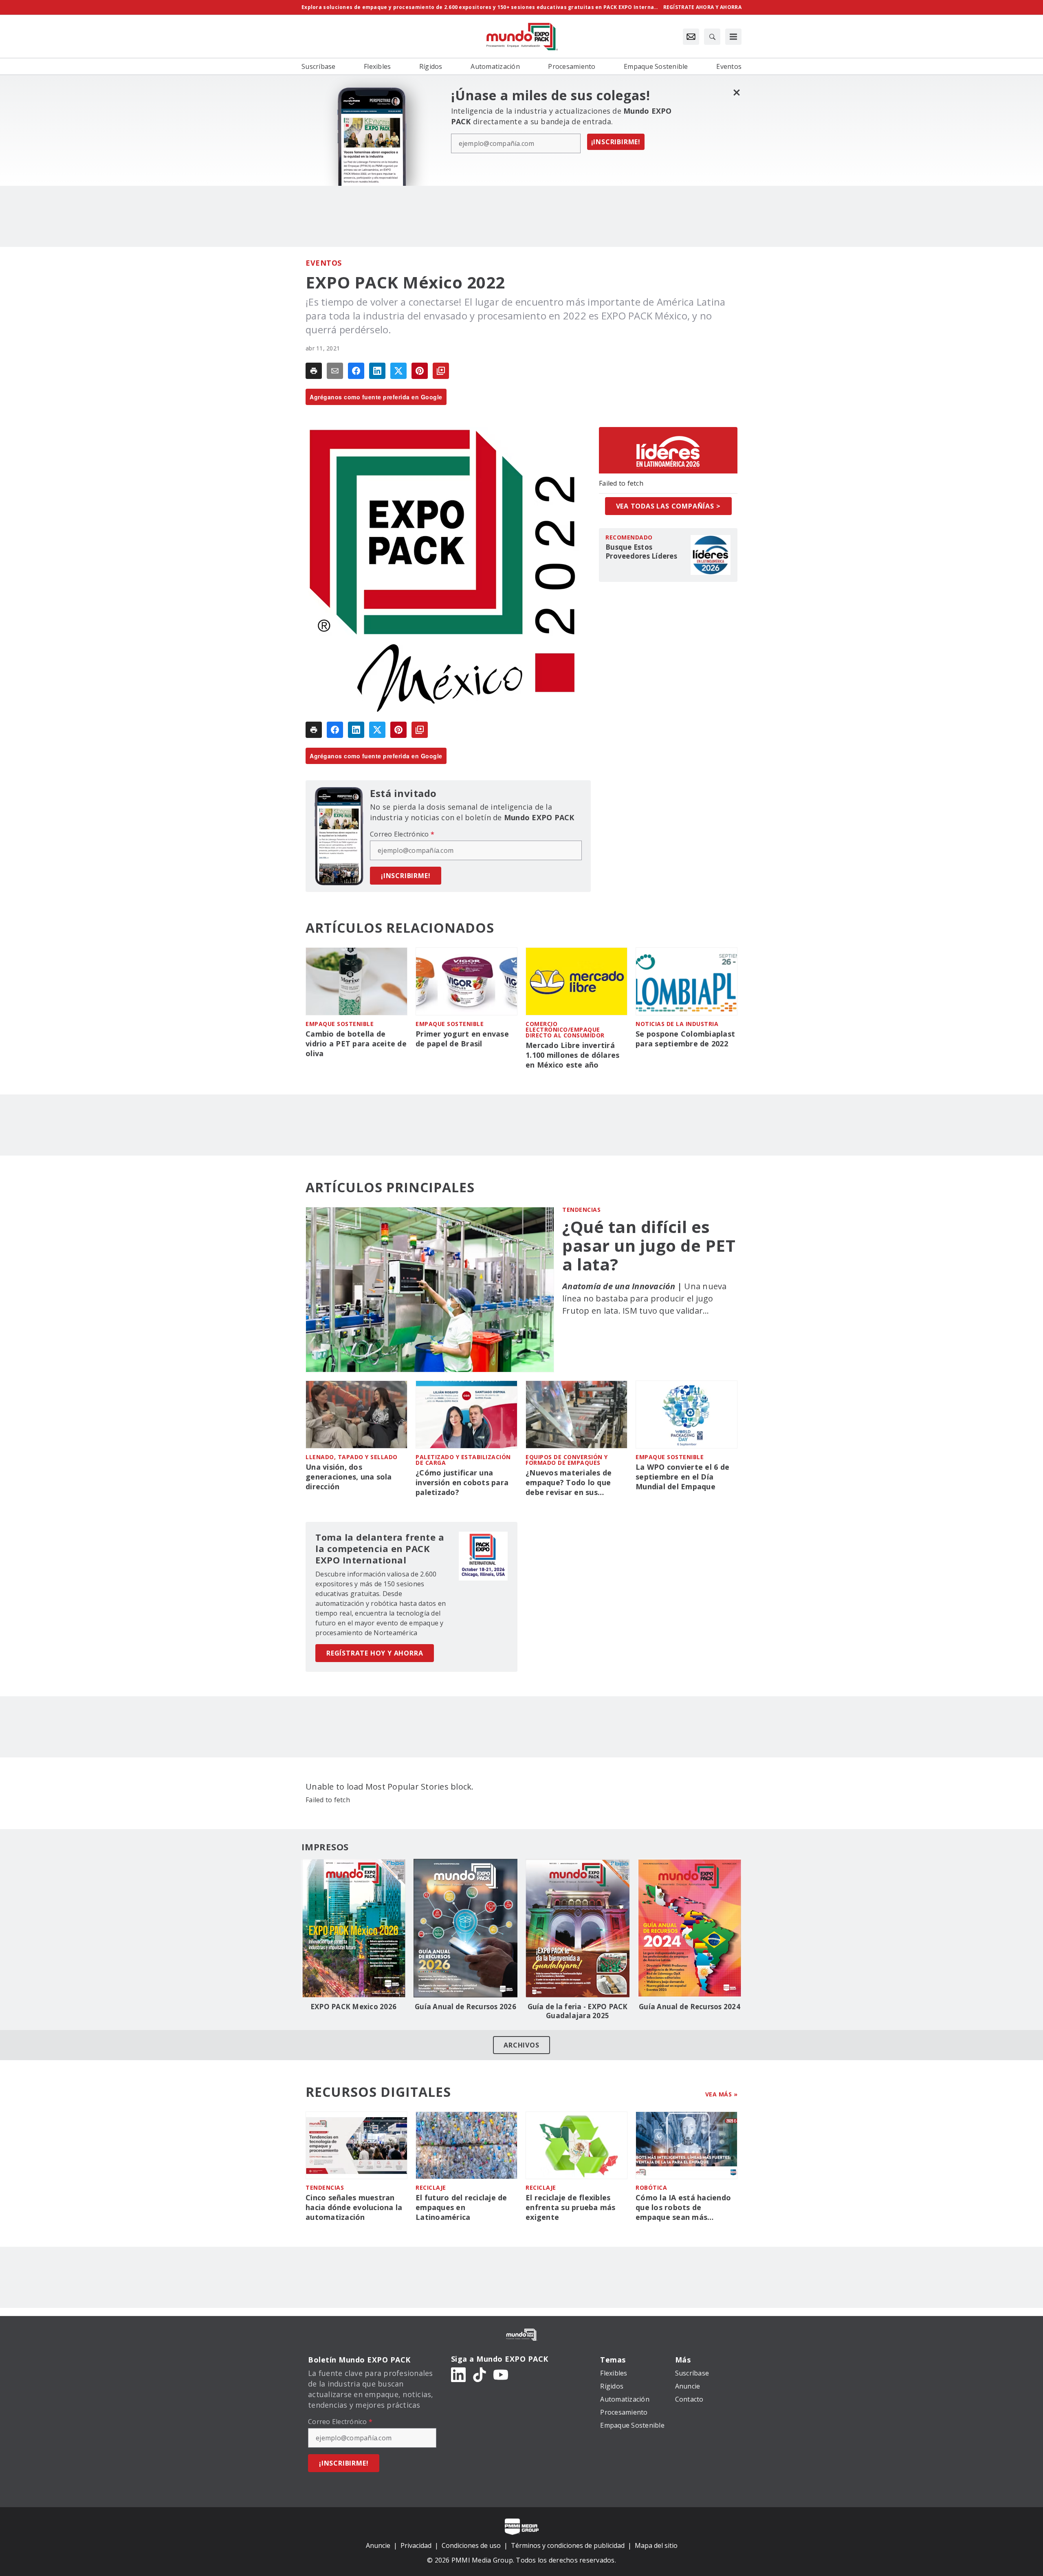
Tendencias (581, 1210)
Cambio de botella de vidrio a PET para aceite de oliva (356, 1044)
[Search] (712, 37)
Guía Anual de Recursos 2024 (690, 2007)
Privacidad (416, 2545)
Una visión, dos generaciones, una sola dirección (349, 1477)
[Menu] (733, 37)
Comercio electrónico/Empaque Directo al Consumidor (565, 1029)
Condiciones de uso (471, 2545)
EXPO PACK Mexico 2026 (353, 2007)
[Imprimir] (314, 371)
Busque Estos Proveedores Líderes (641, 552)
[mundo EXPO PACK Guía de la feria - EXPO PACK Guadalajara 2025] (578, 1928)
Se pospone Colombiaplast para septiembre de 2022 (685, 1039)
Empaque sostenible (340, 1024)
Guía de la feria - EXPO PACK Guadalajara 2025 (578, 2011)
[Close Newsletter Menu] (736, 92)
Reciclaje (431, 2187)
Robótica (651, 2187)
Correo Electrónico (402, 834)
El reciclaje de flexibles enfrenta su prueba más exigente (571, 2207)
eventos (324, 263)
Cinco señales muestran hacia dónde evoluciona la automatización (354, 2207)
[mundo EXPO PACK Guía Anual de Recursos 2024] (690, 1928)
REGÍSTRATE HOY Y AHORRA (375, 1653)
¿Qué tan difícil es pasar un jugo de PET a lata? (649, 1246)
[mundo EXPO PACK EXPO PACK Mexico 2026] (353, 1928)
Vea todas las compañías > (668, 506)
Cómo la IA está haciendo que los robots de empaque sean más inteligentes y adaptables (683, 2208)
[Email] (335, 371)
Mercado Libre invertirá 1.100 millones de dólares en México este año (572, 1055)
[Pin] (420, 371)
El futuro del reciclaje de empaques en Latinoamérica (461, 2207)
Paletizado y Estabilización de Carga (463, 1460)
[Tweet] (398, 371)
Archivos (521, 2045)
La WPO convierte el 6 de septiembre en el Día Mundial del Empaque (682, 1477)
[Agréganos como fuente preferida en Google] (441, 371)
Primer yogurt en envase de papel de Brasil (462, 1039)
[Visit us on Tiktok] (480, 2374)
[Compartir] (356, 371)
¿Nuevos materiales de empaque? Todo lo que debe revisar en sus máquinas (569, 1483)
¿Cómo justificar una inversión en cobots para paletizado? (462, 1483)
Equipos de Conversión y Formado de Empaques (567, 1460)
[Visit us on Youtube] (501, 2374)
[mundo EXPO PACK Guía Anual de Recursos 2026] (465, 1928)
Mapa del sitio (656, 2545)
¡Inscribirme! (616, 142)
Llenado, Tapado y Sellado (352, 1457)
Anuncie (378, 2545)
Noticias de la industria (677, 1024)
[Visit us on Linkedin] (458, 2374)
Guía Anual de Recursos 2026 (465, 2007)
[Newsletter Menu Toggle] (691, 37)
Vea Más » (722, 2094)
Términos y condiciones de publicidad (568, 2545)
